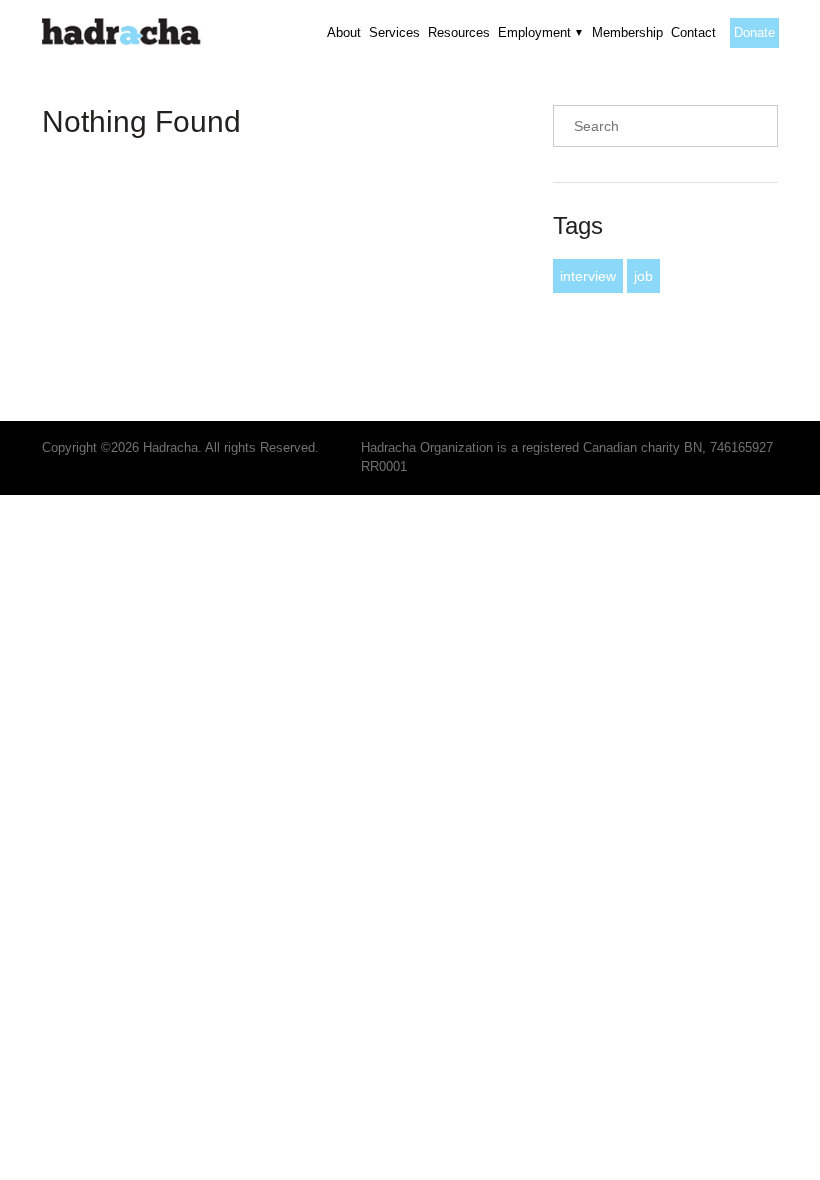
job (643, 276)
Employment (534, 32)
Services (394, 32)
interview (588, 276)
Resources (459, 32)
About (344, 32)
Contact (693, 32)
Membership (627, 32)
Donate (754, 32)
